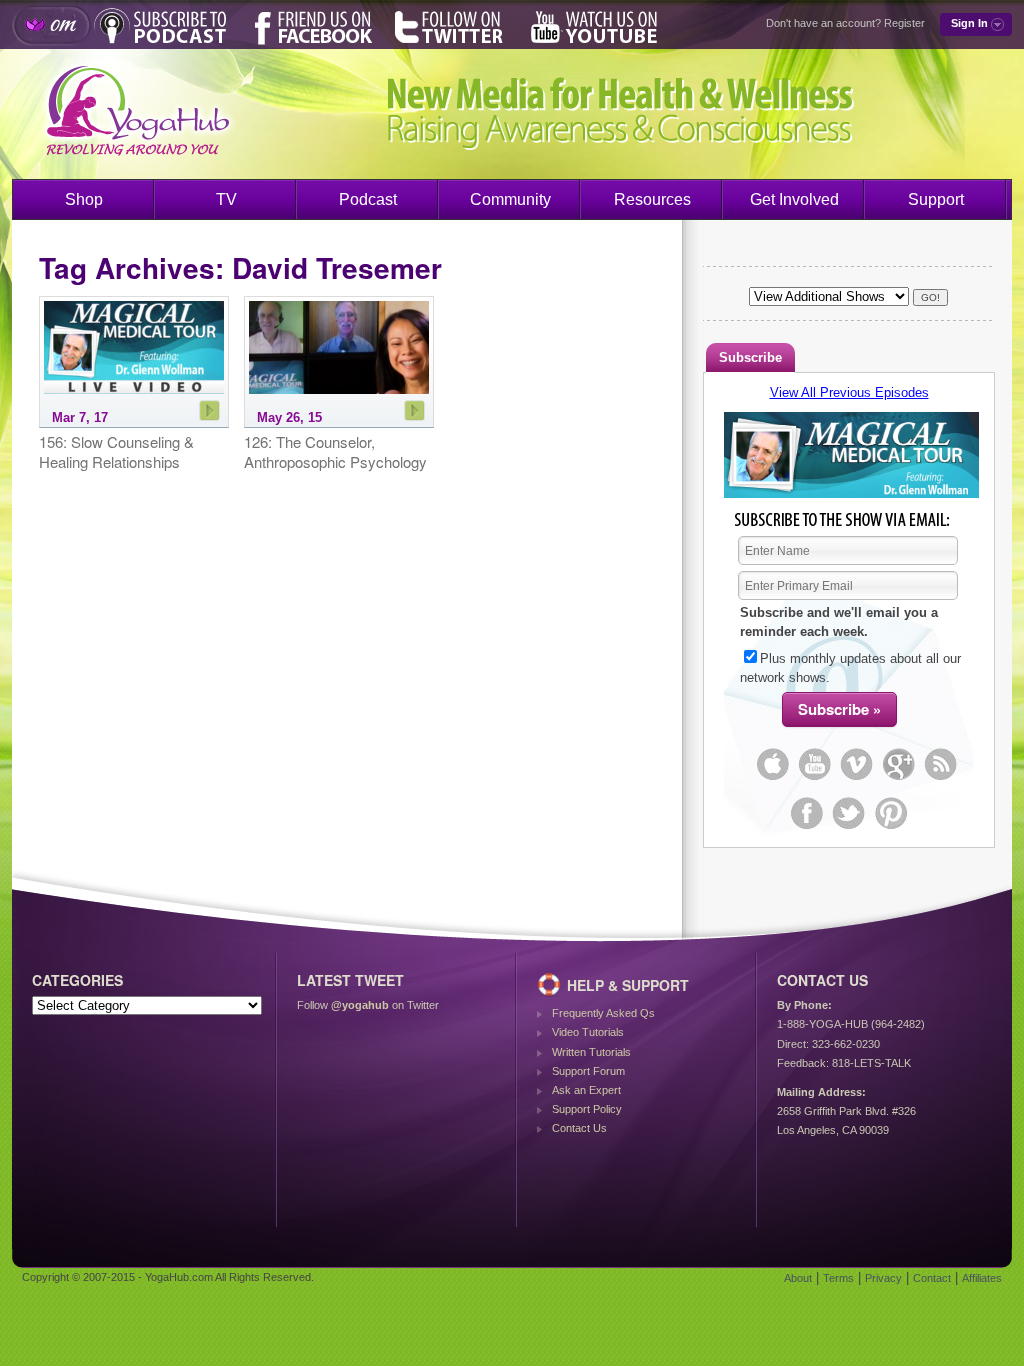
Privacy (883, 1278)
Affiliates (982, 1278)
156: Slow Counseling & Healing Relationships (116, 451)
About (798, 1278)
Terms (838, 1278)
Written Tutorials (591, 1052)
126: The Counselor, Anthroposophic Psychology (335, 451)
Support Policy (587, 1109)
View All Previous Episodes (849, 392)
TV (226, 199)
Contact (932, 1278)
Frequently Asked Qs (603, 1013)
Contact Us (579, 1128)
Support (936, 199)
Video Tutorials (588, 1032)
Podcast (368, 199)
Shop (84, 199)
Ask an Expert (586, 1090)
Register (904, 23)
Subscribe (750, 357)
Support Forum (588, 1071)
